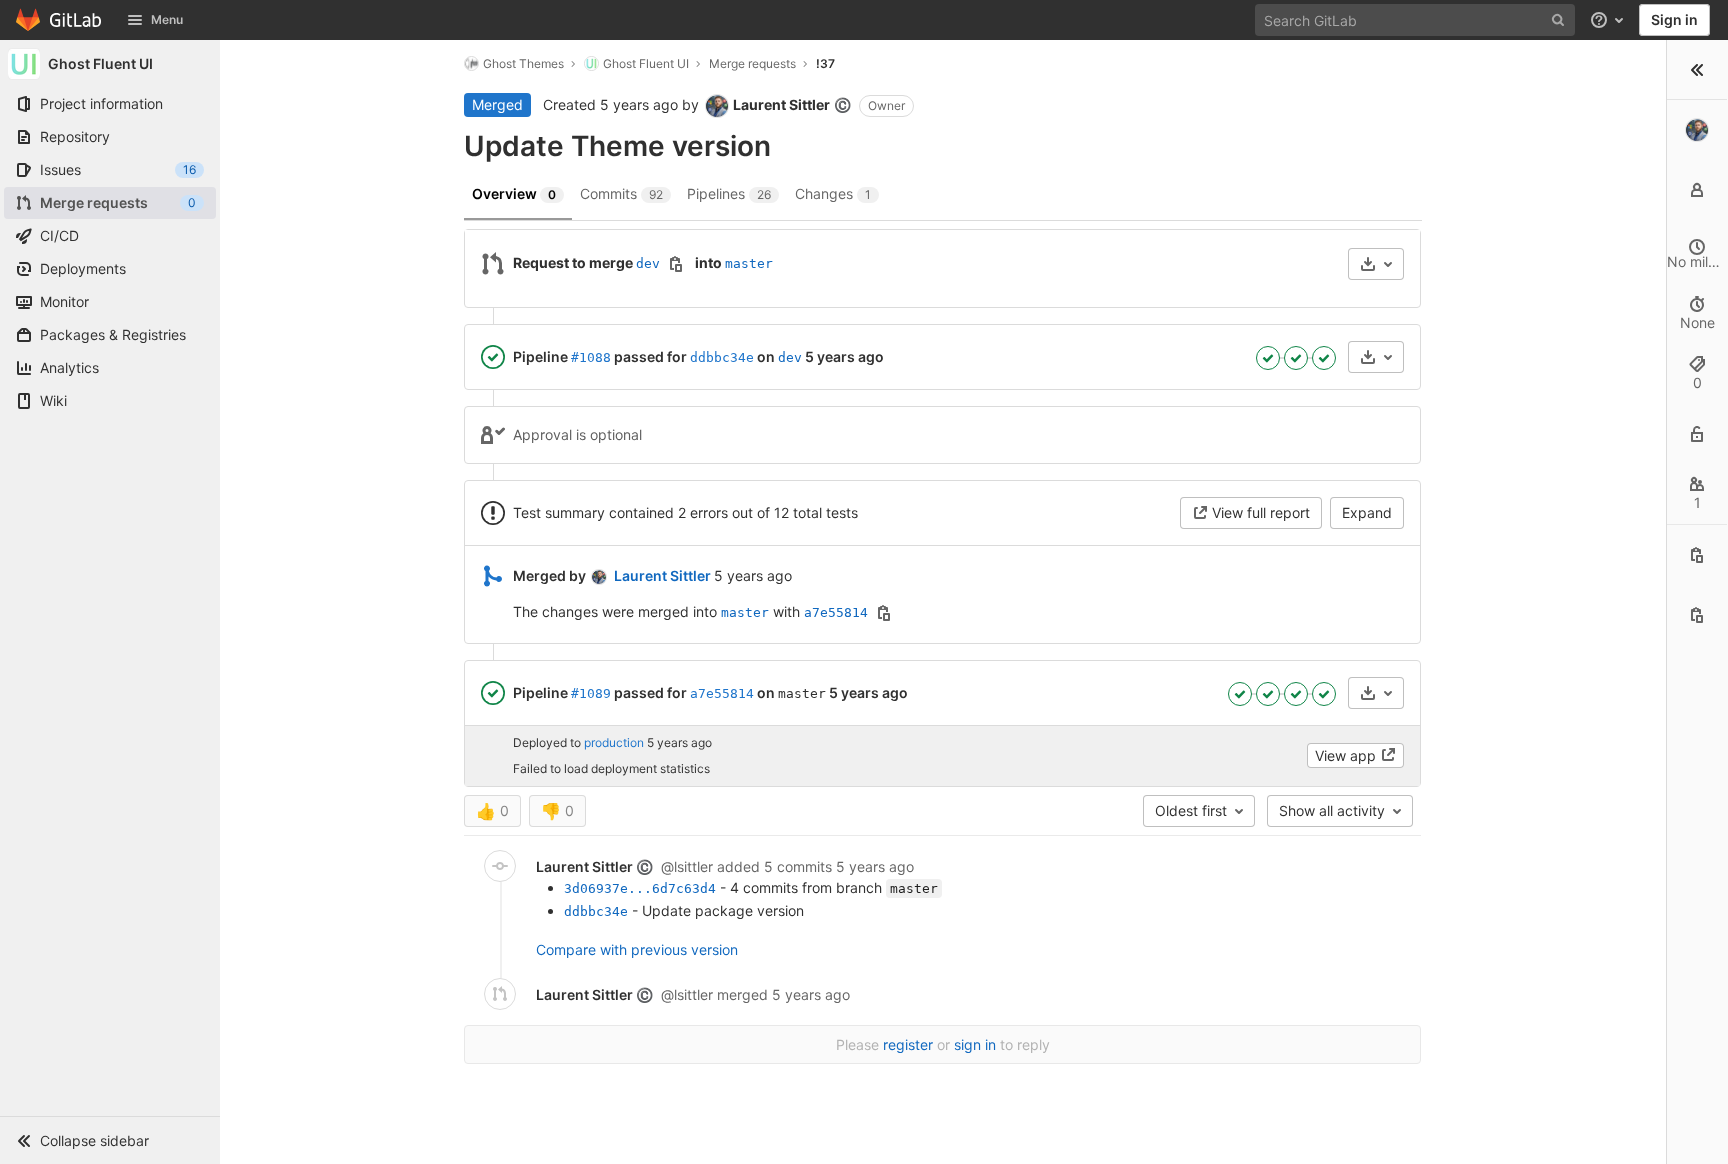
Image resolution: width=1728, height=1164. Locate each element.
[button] (110, 1140)
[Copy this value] (676, 264)
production (614, 743)
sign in (975, 1044)
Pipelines (729, 193)
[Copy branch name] (1697, 615)
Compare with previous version (637, 949)
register (908, 1044)
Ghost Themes (523, 63)
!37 (825, 63)
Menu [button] (167, 19)
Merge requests (752, 63)
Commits (621, 193)
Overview (514, 193)
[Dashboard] (59, 20)
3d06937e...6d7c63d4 (640, 888)
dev (648, 264)
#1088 (591, 357)
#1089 (591, 693)
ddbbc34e (722, 357)
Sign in (1674, 19)
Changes (833, 193)
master (749, 264)
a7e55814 (836, 612)
